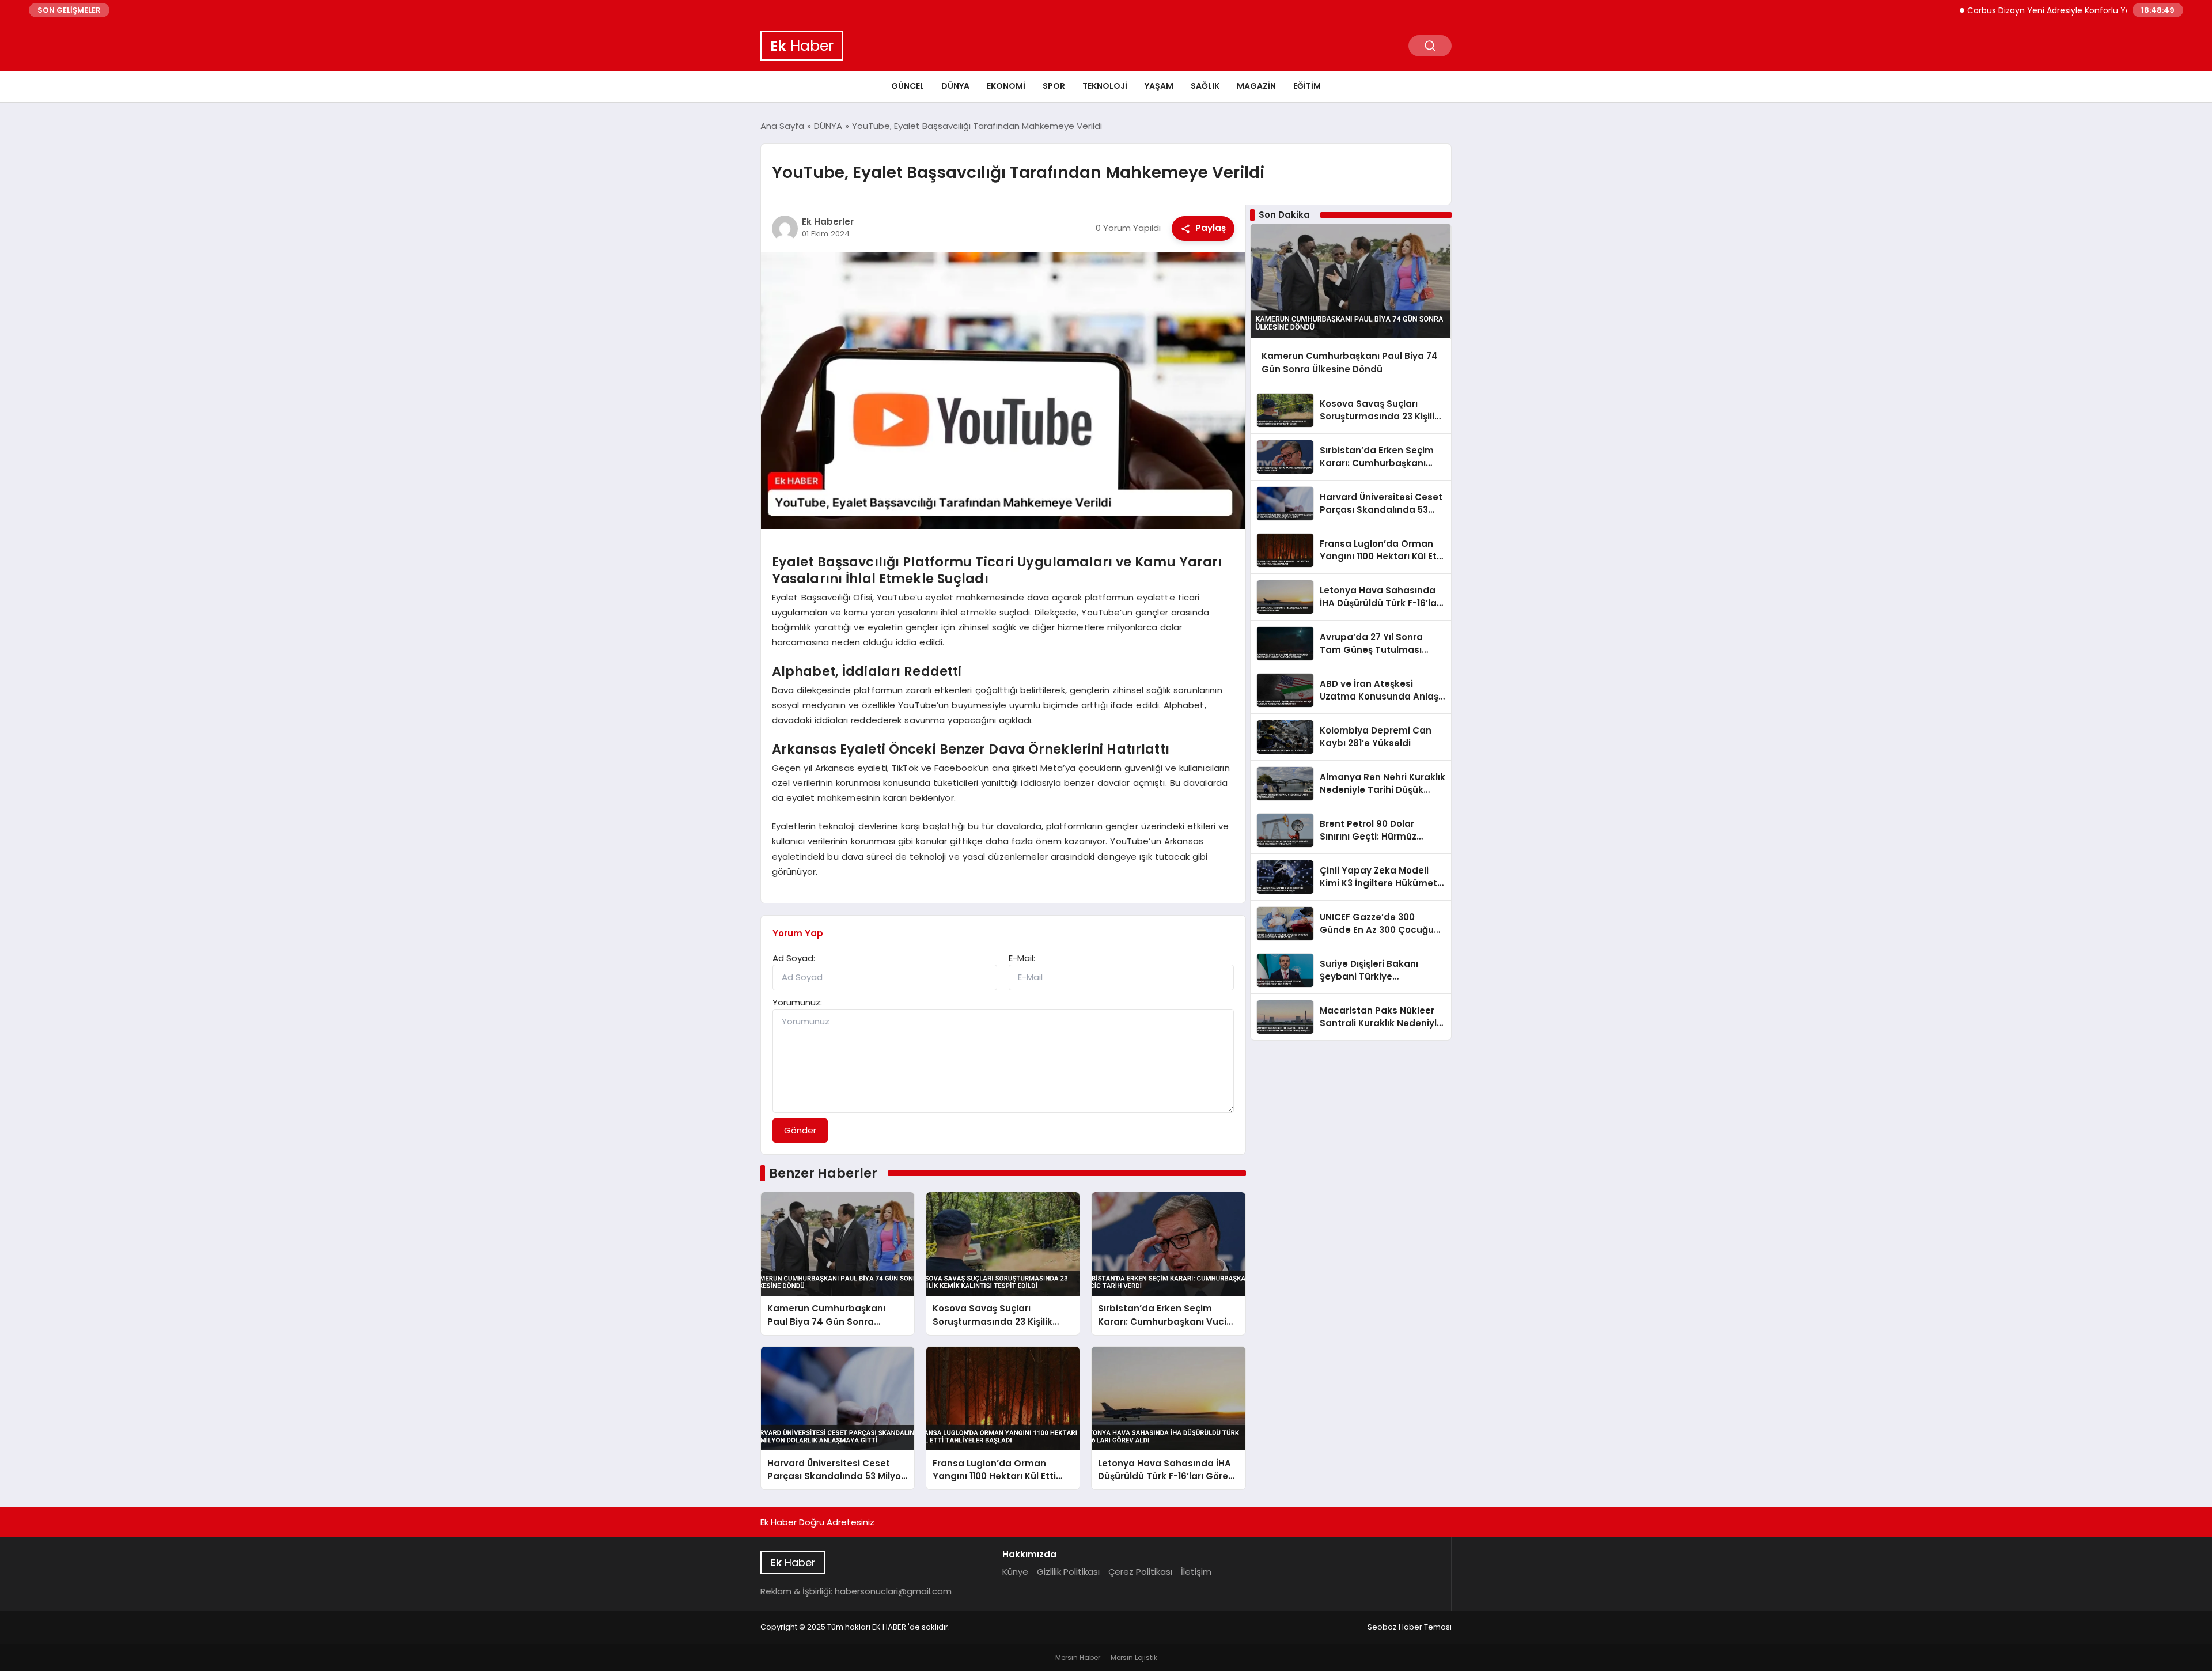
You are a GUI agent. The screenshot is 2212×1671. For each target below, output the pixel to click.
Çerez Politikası (1140, 1572)
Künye (1015, 1572)
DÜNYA (955, 86)
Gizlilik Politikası (1068, 1572)
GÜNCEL (908, 86)
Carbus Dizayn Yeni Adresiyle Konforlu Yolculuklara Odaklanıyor (2039, 10)
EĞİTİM (1307, 86)
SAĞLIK (1205, 86)
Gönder (800, 1130)
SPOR (1054, 86)
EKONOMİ (1006, 86)
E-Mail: (1022, 958)
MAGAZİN (1256, 86)
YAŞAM (1159, 86)
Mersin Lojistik (1134, 1657)
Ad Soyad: (794, 958)
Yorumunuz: (797, 1002)
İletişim (1196, 1572)
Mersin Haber (1078, 1657)
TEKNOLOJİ (1105, 86)
